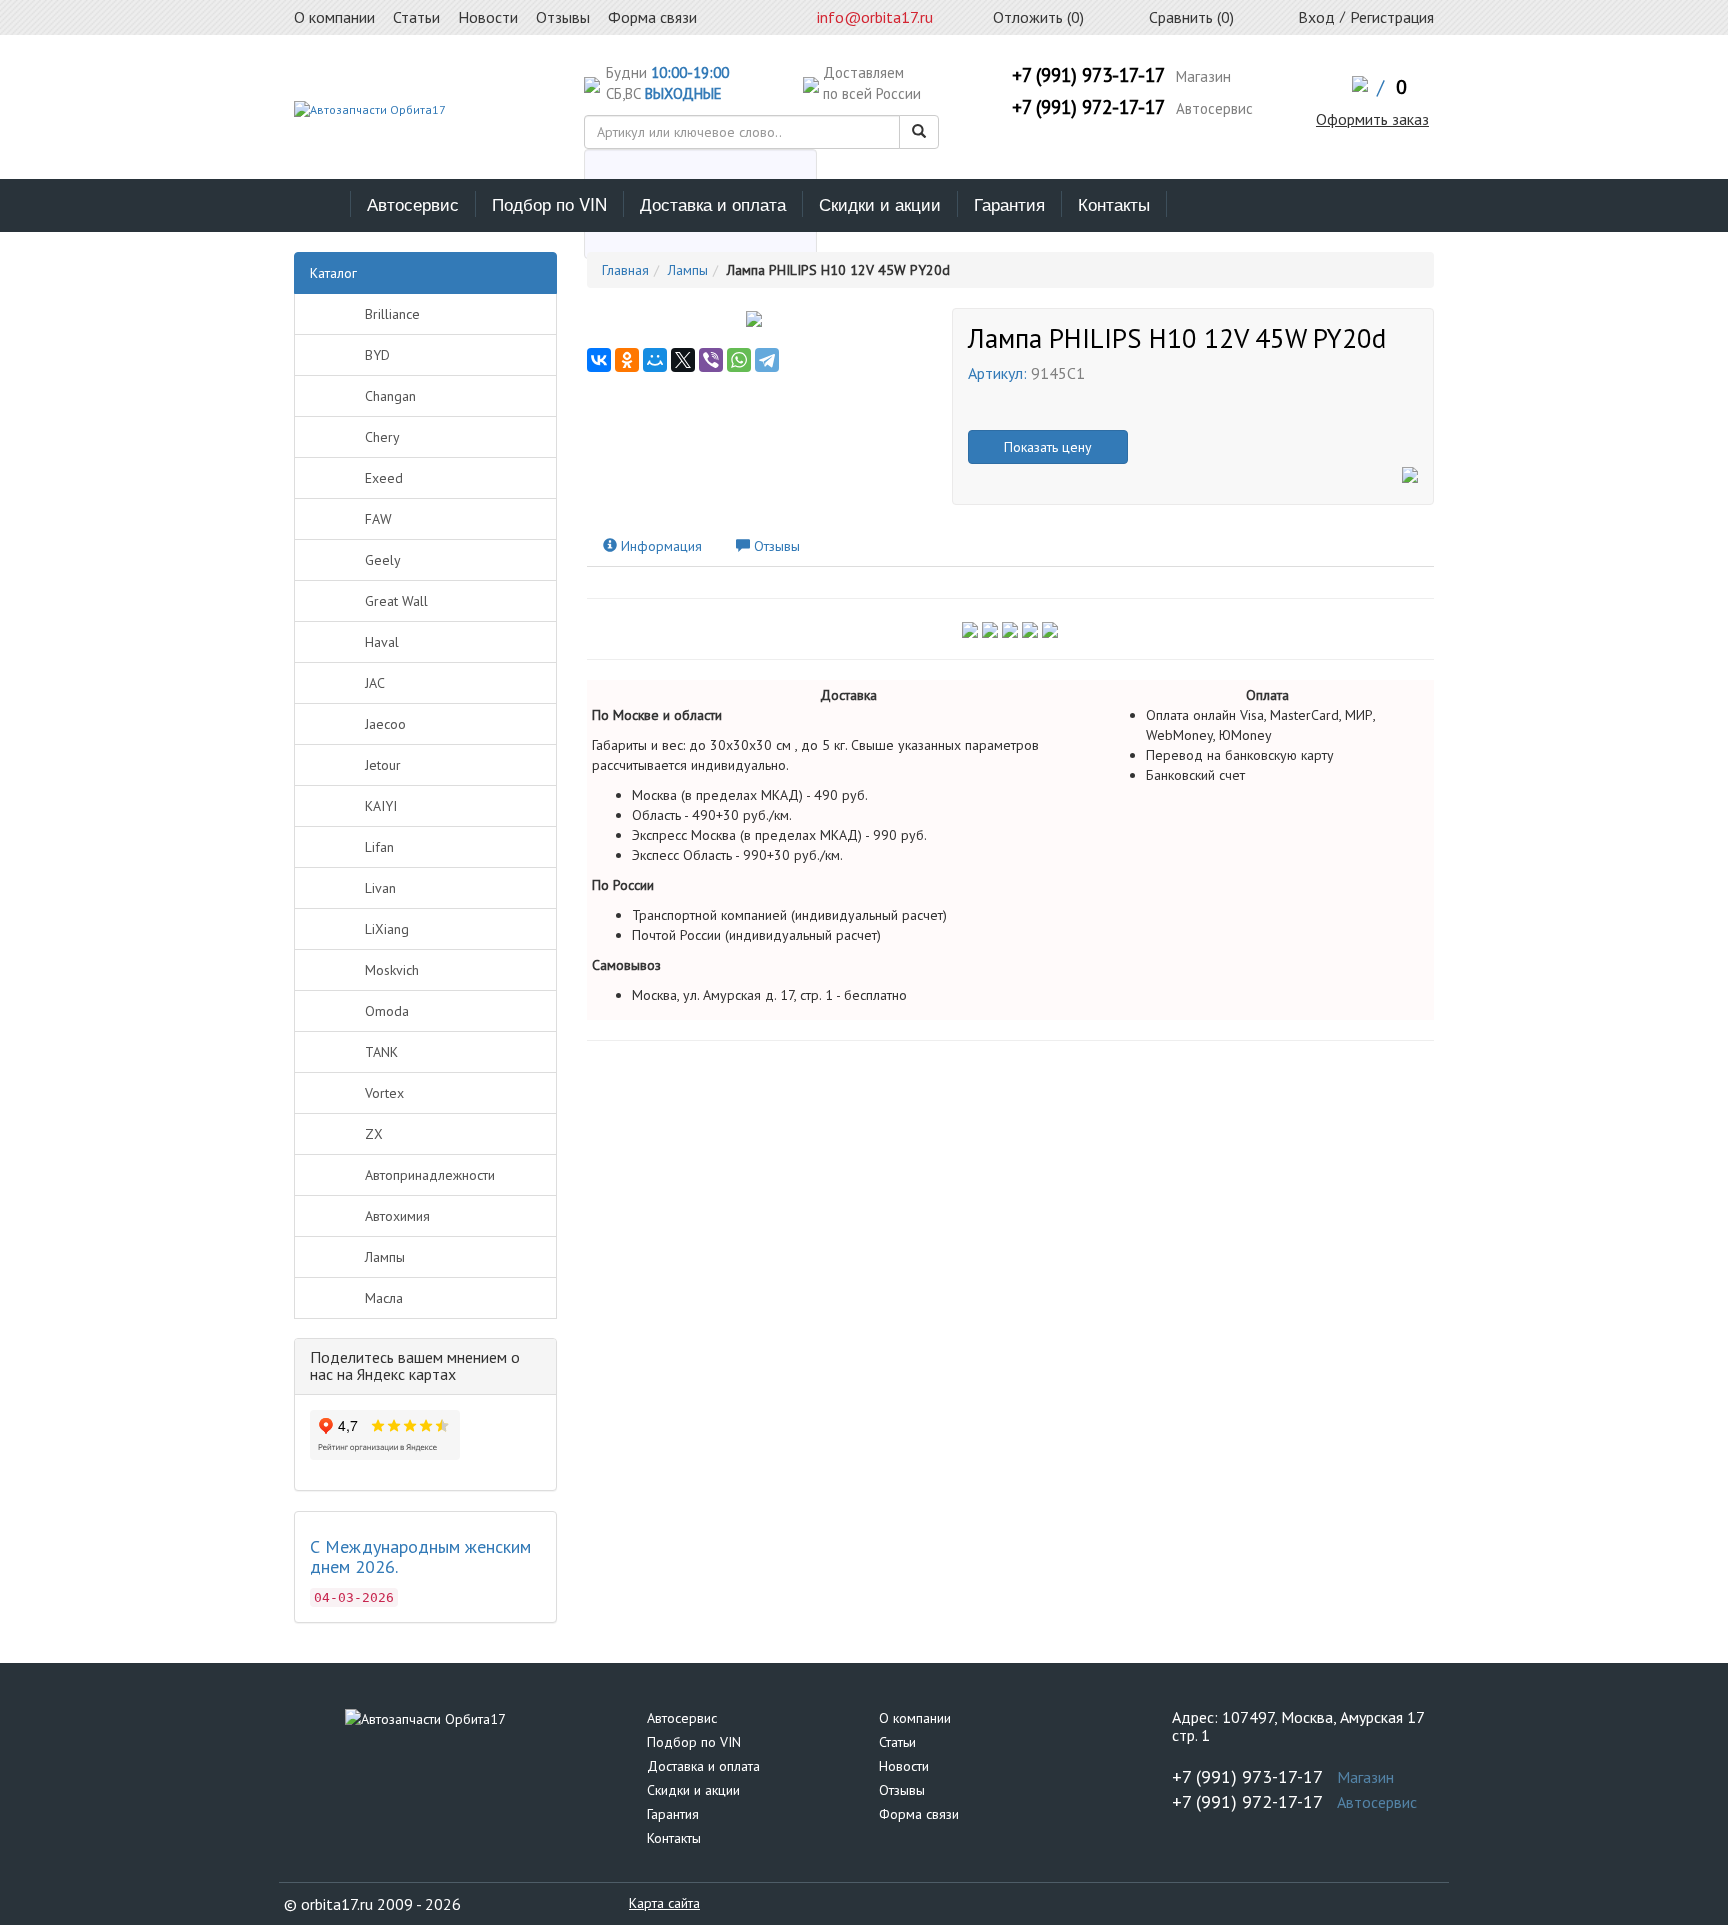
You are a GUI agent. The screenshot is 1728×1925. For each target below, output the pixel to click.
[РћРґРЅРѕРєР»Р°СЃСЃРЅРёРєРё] (627, 360)
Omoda (387, 1011)
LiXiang (387, 929)
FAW (378, 519)
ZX (374, 1134)
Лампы (385, 1257)
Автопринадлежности (430, 1175)
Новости (904, 1766)
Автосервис (413, 203)
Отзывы (902, 1790)
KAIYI (381, 806)
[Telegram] (767, 360)
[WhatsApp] (739, 360)
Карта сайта (664, 1903)
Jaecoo (385, 724)
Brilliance (392, 314)
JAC (375, 683)
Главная (625, 270)
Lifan (379, 847)
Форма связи (919, 1814)
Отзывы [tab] (775, 546)
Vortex (384, 1093)
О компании (915, 1718)
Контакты (1114, 203)
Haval (382, 642)
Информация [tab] (659, 546)
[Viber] (711, 360)
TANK (381, 1052)
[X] (683, 360)
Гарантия (1009, 203)
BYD (377, 355)
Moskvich (392, 970)
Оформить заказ (1372, 119)
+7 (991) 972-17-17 (1088, 107)
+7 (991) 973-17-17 (1088, 75)
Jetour (383, 765)
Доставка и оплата (713, 203)
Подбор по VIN (549, 203)
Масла (384, 1298)
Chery (382, 437)
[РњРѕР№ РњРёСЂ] (655, 360)
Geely (383, 560)
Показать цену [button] (1048, 447)
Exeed (384, 478)
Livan (380, 888)
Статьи (897, 1742)
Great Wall (396, 601)
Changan (390, 396)
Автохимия (397, 1216)
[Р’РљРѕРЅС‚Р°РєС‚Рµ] (599, 360)
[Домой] (322, 204)
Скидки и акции (880, 203)
